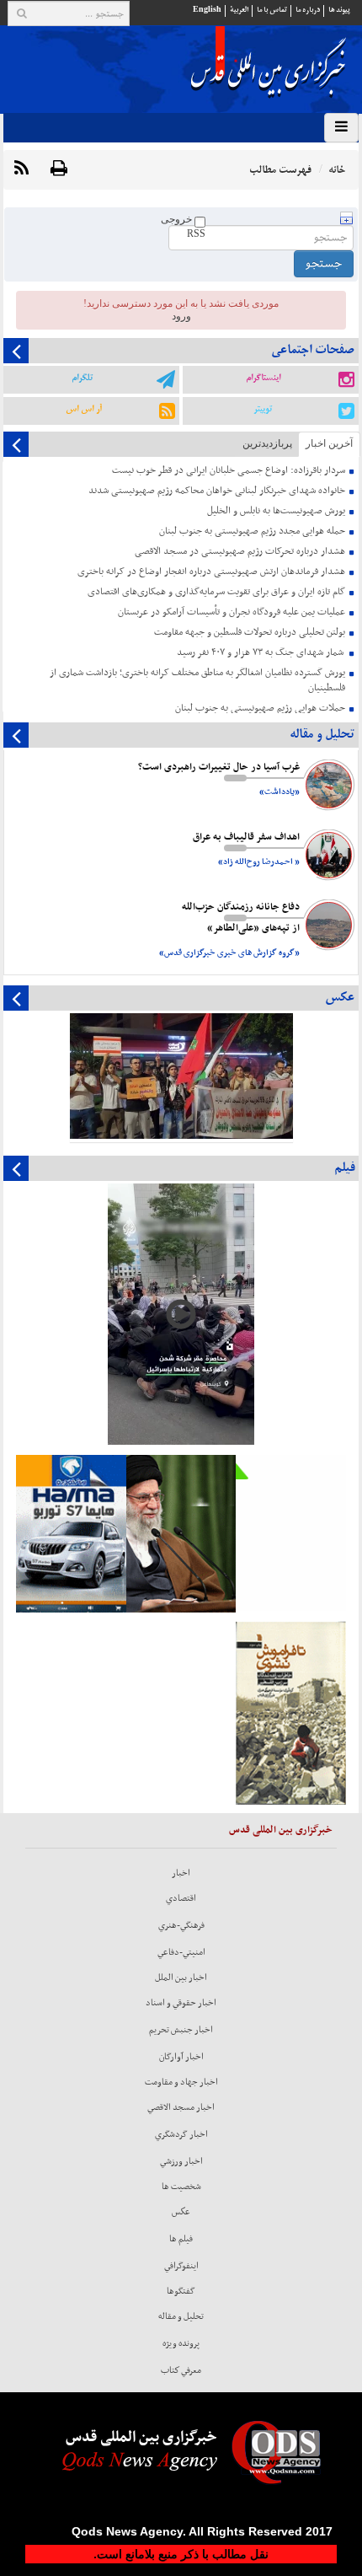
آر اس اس (84, 409)
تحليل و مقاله (181, 2316)
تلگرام (82, 378)
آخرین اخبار (329, 443)
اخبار (181, 1873)
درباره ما (308, 10)
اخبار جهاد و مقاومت (181, 2082)
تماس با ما (272, 10)
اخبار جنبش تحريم (181, 2030)
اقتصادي (181, 1898)
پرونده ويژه (181, 2343)
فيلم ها (181, 2239)
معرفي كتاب (181, 2370)
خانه (337, 170)
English (207, 10)
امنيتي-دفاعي (181, 1952)
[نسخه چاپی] (59, 169)
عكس (181, 2212)
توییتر (263, 409)
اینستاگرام (263, 378)
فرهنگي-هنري (181, 1925)
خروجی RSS (183, 226)
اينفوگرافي (181, 2266)
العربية (239, 10)
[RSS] (21, 169)
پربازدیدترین (267, 443)
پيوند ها (339, 10)
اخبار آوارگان (181, 2057)
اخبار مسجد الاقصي (181, 2107)
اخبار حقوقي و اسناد (181, 2003)
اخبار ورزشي (181, 2161)
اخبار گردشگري (181, 2134)
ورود (181, 316)
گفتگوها (181, 2291)
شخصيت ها (181, 2187)
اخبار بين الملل (181, 1978)
